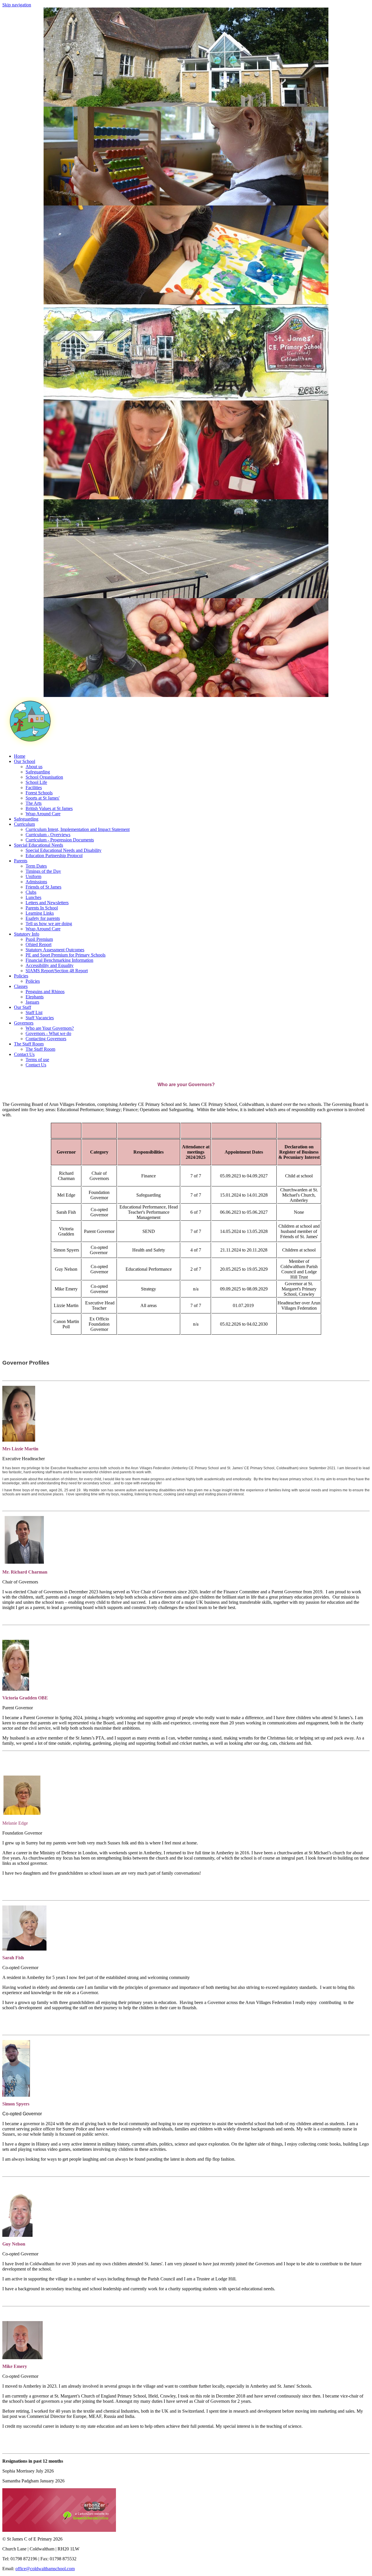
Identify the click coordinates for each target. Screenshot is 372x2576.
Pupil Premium (39, 939)
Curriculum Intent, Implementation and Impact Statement (78, 829)
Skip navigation (17, 5)
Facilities (34, 788)
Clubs (31, 892)
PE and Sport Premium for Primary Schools (66, 955)
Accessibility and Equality (50, 965)
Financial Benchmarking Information (59, 960)
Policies (33, 981)
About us (34, 767)
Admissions (36, 882)
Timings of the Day (43, 871)
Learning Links (40, 913)
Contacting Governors (46, 1039)
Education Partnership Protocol (54, 856)
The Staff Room (40, 1049)
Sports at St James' (43, 798)
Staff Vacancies (40, 1018)
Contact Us (36, 1065)
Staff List (34, 1012)
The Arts (34, 803)
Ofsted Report (39, 944)
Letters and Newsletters (47, 903)
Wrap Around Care (43, 814)
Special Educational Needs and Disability (64, 850)
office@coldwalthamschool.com (45, 2569)
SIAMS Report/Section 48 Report (57, 971)
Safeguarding (38, 772)
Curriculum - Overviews (48, 835)
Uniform (33, 876)
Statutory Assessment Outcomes (55, 950)
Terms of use (37, 1060)
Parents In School (42, 908)
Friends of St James (43, 887)
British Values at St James (49, 808)
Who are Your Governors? (50, 1028)
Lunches (33, 897)
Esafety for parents (43, 918)
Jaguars (32, 1002)
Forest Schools (39, 793)
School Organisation (44, 777)
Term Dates (36, 866)
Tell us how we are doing (49, 924)
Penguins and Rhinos (45, 992)
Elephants (35, 997)
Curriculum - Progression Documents (60, 840)
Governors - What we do (48, 1033)
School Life (36, 782)
